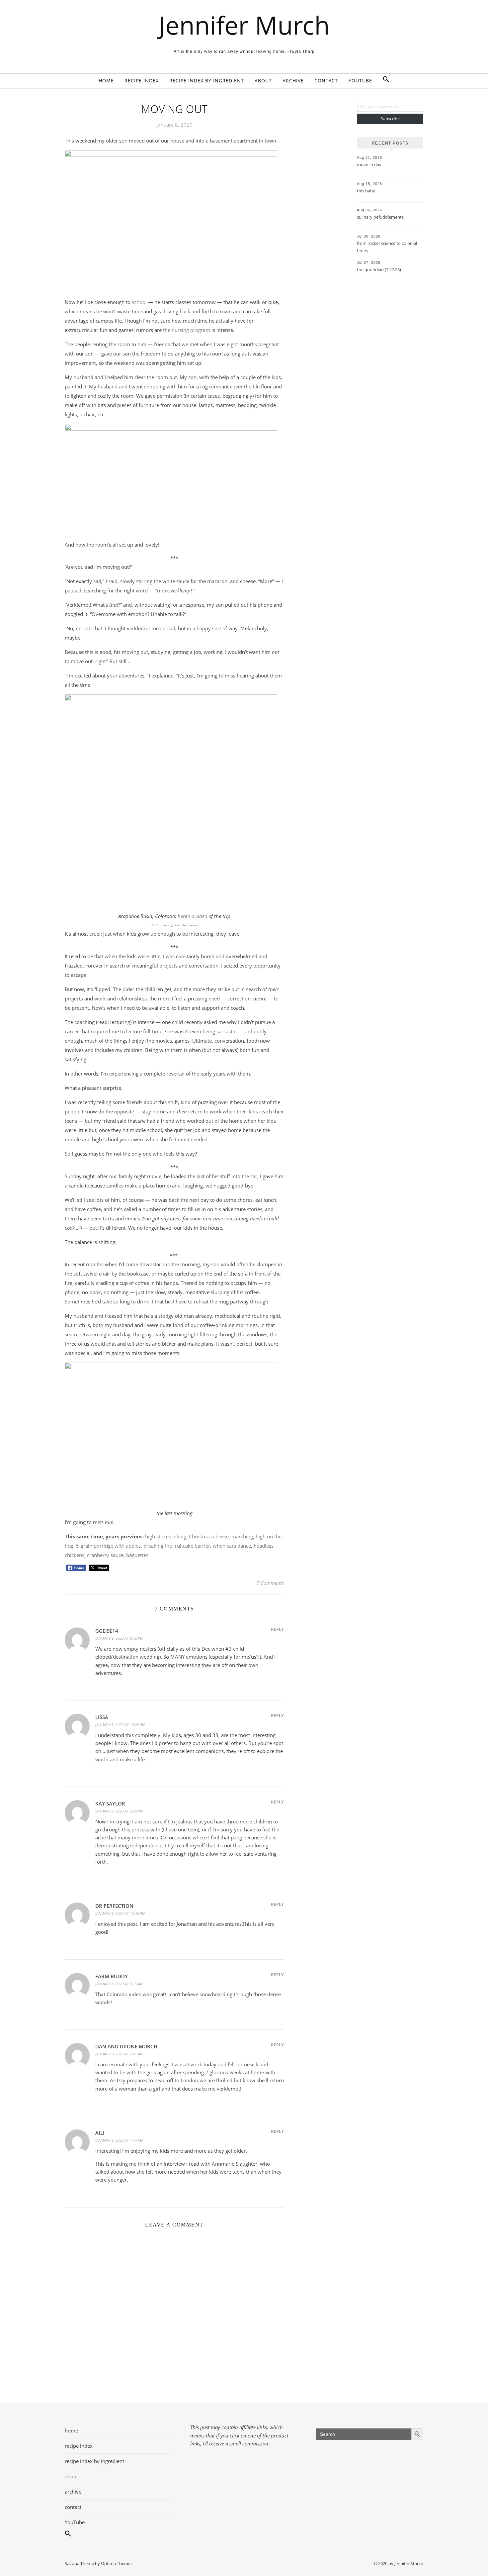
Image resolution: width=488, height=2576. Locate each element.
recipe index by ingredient (207, 81)
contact (326, 81)
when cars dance (232, 1546)
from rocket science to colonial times (387, 247)
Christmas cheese (209, 1536)
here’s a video (192, 916)
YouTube (360, 81)
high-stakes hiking (166, 1536)
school (139, 302)
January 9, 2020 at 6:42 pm (119, 1638)
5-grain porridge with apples (108, 1546)
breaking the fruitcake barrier (177, 1546)
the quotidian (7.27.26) (379, 269)
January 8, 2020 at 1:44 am (119, 2140)
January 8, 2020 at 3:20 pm (119, 1811)
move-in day (369, 164)
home (106, 81)
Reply (277, 1629)
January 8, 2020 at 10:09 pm (120, 1725)
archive (293, 81)
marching (242, 1536)
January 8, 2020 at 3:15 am (119, 1984)
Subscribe (390, 119)
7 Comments (270, 1583)
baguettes (137, 1555)
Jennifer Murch (244, 25)
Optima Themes (117, 2563)
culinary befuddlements (380, 217)
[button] (383, 81)
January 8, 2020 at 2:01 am (119, 2054)
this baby (366, 191)
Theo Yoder (190, 925)
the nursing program (187, 330)
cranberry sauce (105, 1555)
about (263, 81)
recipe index (142, 81)
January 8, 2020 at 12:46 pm (120, 1913)
